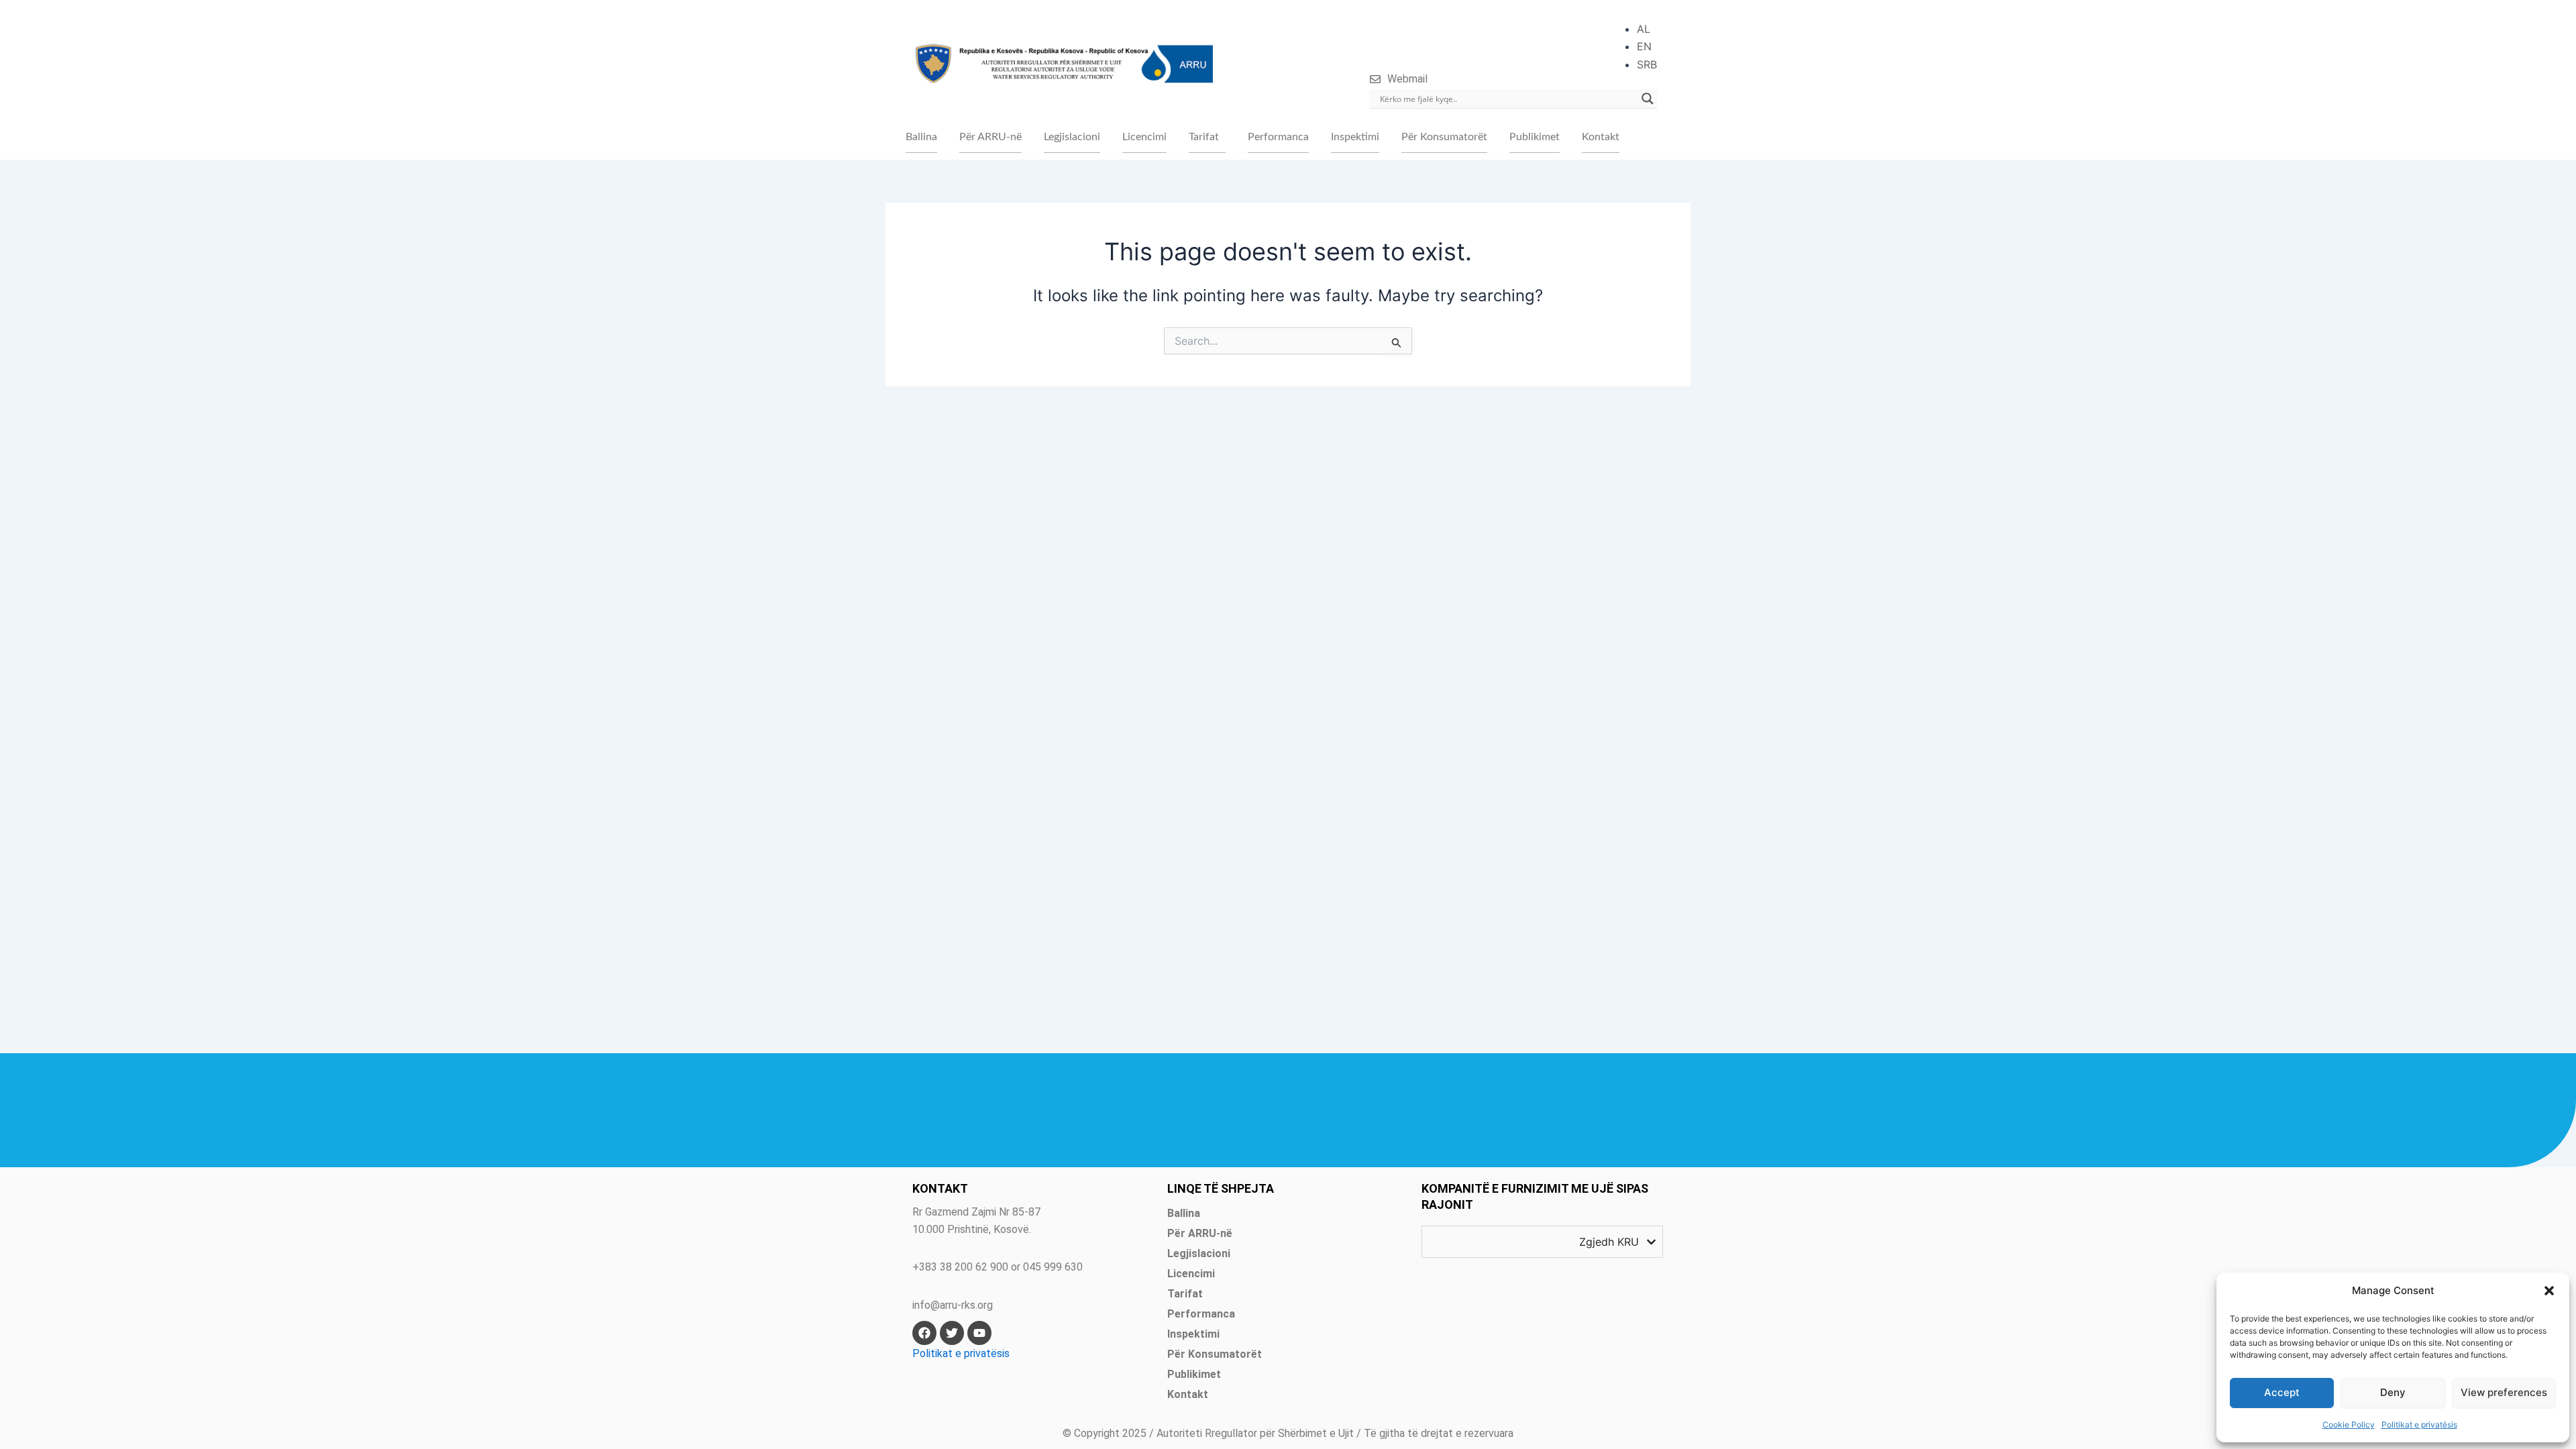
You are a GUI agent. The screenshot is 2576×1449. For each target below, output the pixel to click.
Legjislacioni (1072, 137)
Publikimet (1535, 137)
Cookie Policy (2349, 1425)
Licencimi (1144, 137)
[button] (2549, 1291)
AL (1644, 29)
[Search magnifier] (1648, 99)
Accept (2282, 1392)
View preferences (2504, 1392)
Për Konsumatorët (1444, 137)
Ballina (921, 137)
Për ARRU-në (990, 137)
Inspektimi (1355, 137)
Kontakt (1601, 137)
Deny (2393, 1392)
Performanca (1278, 137)
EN (1644, 46)
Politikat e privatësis (2419, 1425)
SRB (1647, 64)
